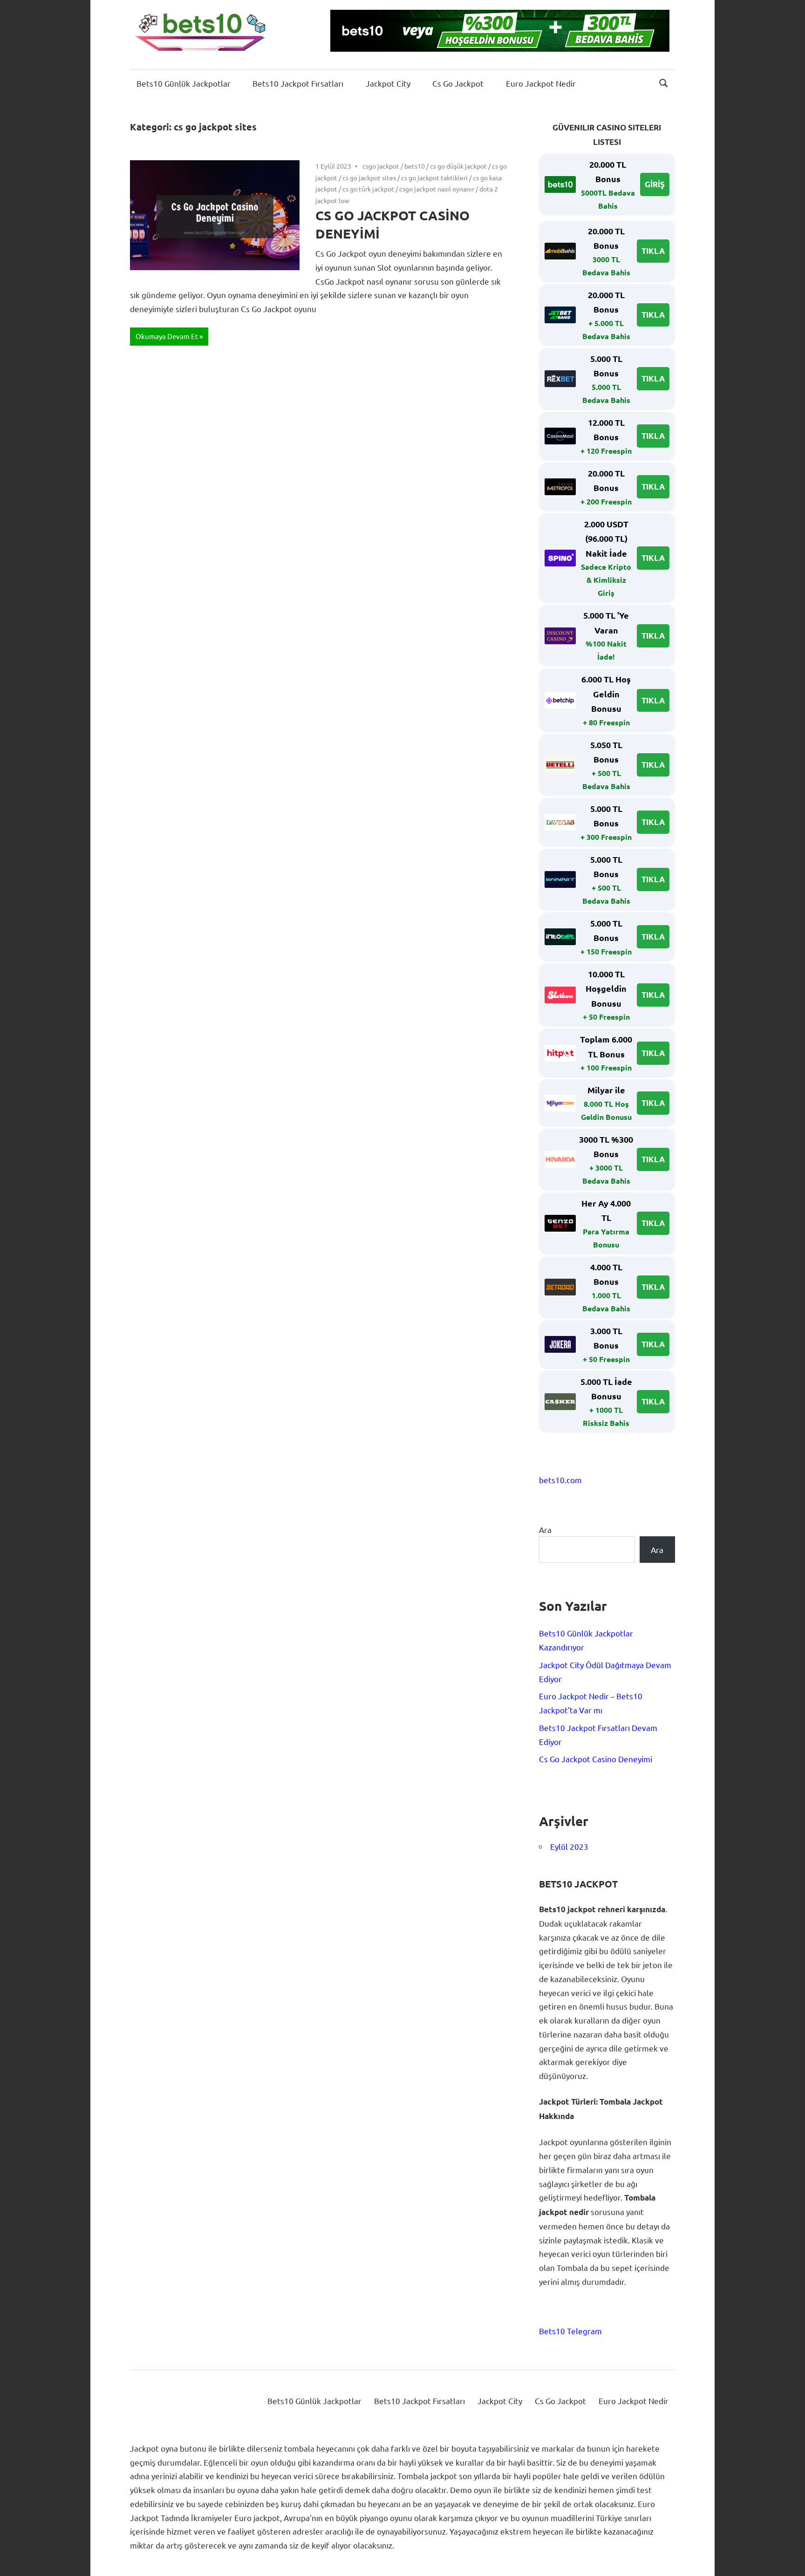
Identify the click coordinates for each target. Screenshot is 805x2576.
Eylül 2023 (569, 1846)
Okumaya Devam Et (167, 336)
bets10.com (560, 1480)
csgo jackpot (381, 166)
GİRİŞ (655, 184)
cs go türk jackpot (368, 189)
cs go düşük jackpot (458, 166)
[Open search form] (664, 82)
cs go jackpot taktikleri (434, 177)
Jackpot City (388, 83)
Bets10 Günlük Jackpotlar (184, 83)
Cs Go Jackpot (458, 83)
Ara (545, 1530)
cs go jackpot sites (369, 177)
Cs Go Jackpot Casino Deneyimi (596, 1759)
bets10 (415, 166)
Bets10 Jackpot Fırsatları (298, 83)
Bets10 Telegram (570, 2331)
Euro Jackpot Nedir (541, 83)
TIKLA (653, 251)
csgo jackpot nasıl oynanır (437, 189)
